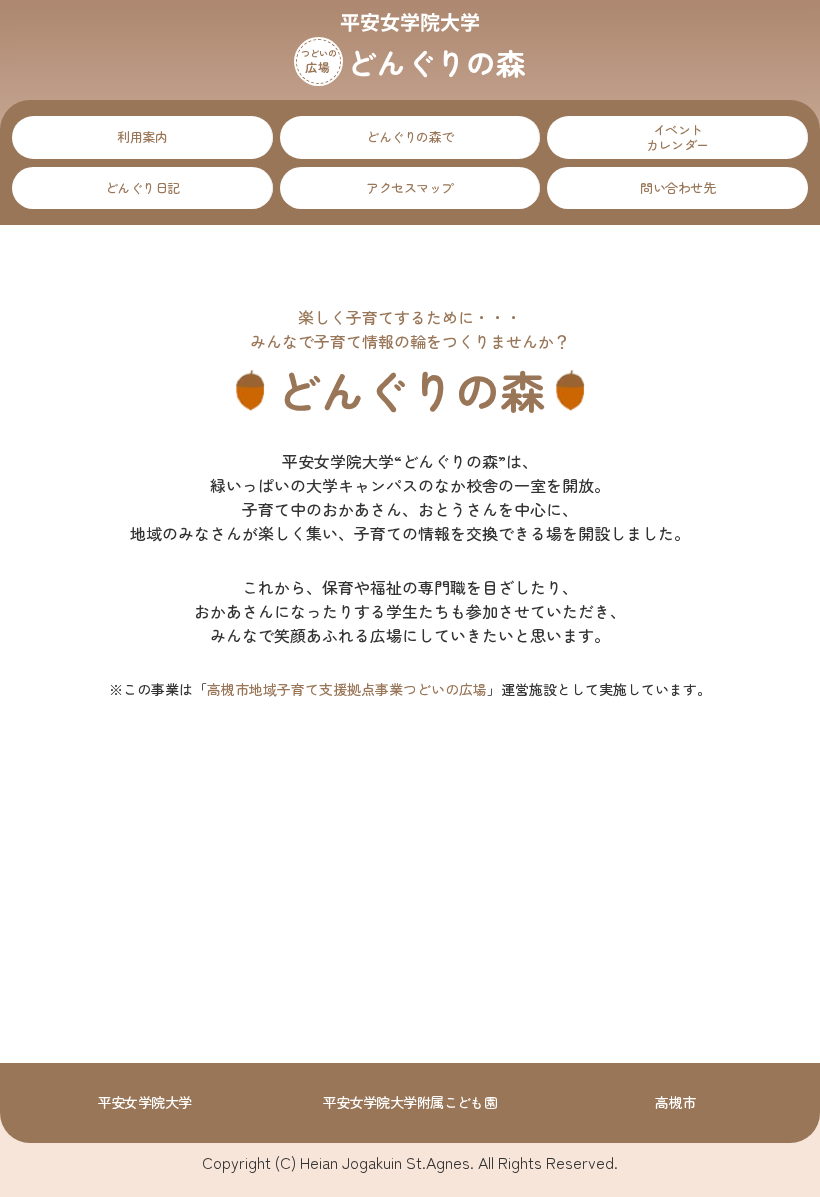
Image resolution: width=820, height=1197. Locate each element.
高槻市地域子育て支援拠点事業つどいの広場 (347, 689)
